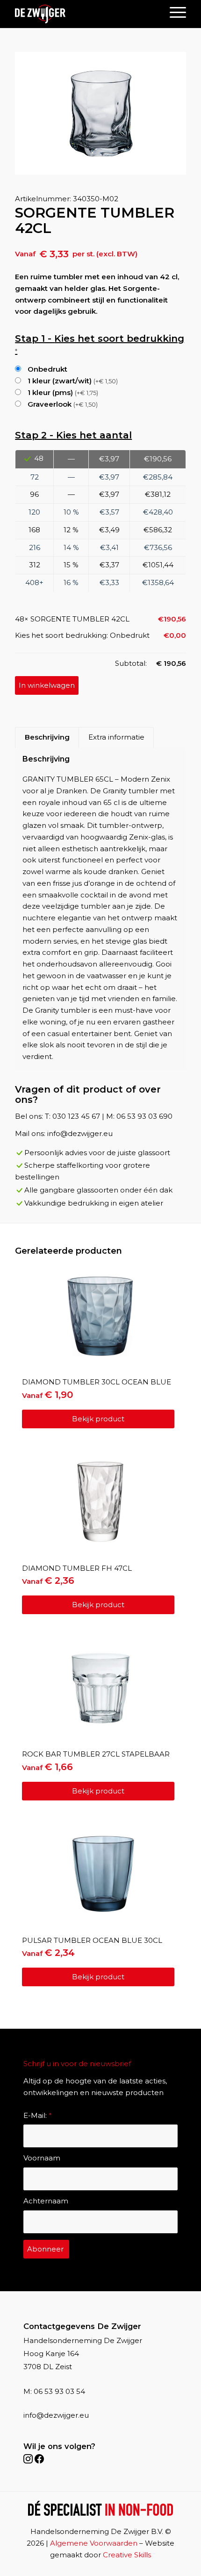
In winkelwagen (47, 685)
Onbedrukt (47, 369)
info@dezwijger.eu (56, 2415)
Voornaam (42, 2158)
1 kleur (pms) (62, 392)
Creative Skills (127, 2555)
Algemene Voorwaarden (94, 2543)
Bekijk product (98, 1419)
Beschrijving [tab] (47, 737)
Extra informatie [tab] (116, 737)
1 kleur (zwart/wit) (72, 381)
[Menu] (173, 12)
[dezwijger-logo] (40, 14)
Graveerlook (62, 404)
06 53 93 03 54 (59, 2391)
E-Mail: (38, 2115)
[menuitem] (173, 12)
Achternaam (46, 2201)
